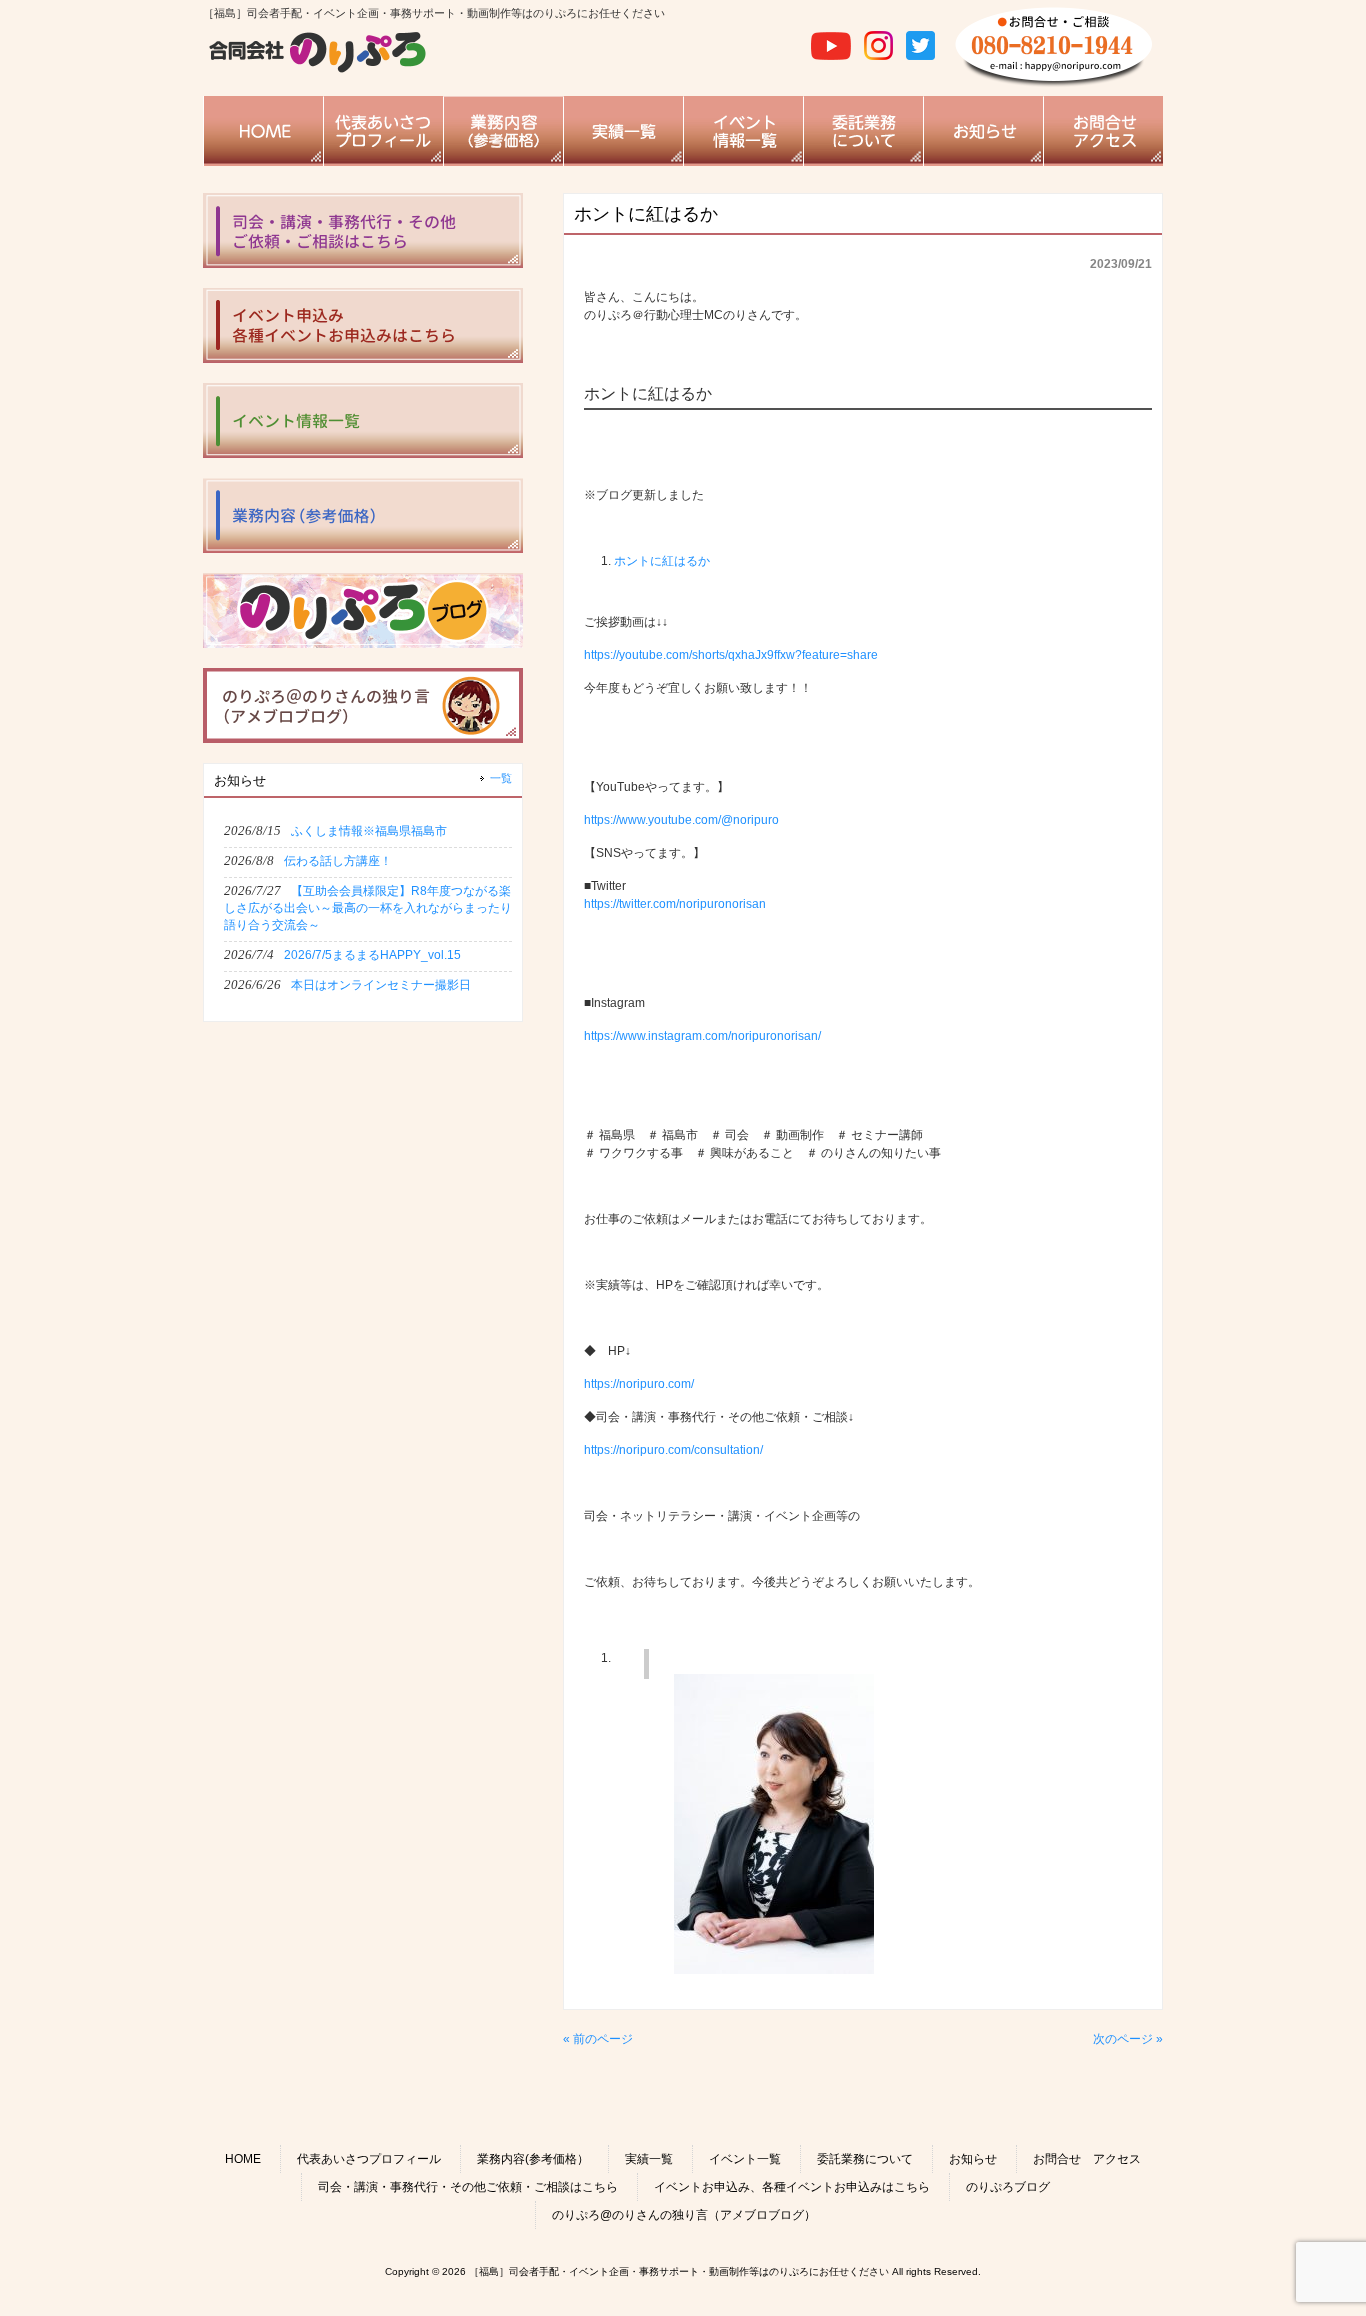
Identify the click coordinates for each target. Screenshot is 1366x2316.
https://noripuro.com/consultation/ (673, 1450)
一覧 (501, 778)
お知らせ (973, 2159)
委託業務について (865, 2159)
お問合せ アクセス (1087, 2159)
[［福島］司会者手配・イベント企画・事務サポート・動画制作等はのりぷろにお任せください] (318, 69)
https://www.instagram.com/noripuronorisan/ (702, 1036)
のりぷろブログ (1008, 2187)
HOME (243, 2159)
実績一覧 (649, 2159)
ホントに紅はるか (662, 561)
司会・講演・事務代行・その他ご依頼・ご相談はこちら (468, 2187)
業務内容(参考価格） (533, 2159)
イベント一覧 (745, 2159)
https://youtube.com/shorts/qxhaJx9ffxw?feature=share (731, 655)
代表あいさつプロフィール (369, 2159)
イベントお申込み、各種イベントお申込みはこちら (792, 2187)
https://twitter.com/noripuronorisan (675, 904)
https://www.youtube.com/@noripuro (681, 820)
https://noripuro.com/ (639, 1384)
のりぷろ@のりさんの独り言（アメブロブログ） (684, 2215)
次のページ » (1128, 2039)
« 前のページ (598, 2039)
